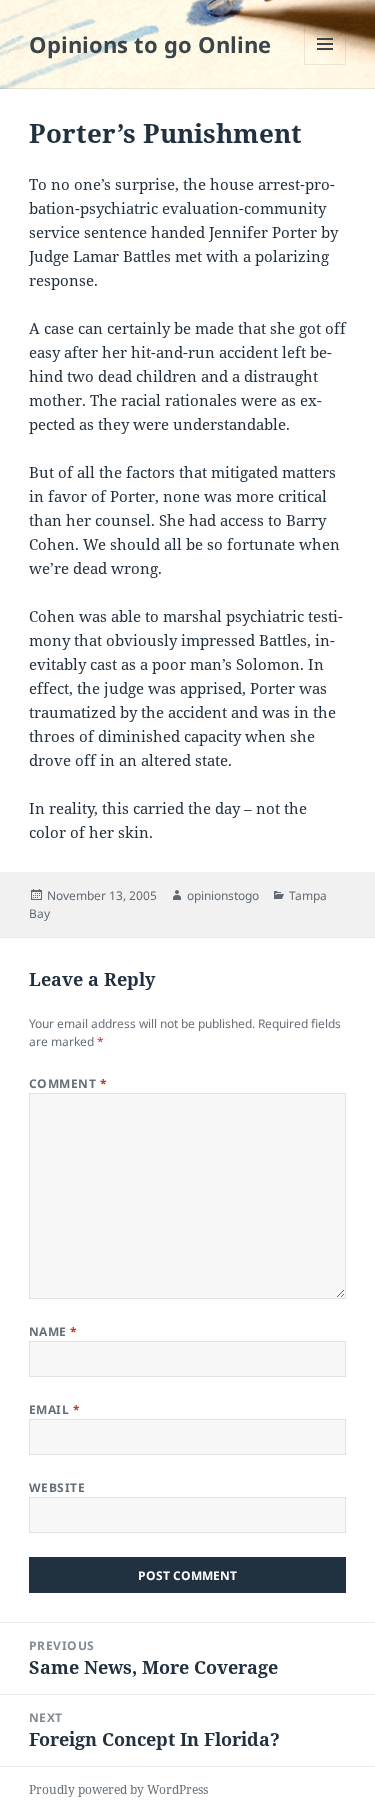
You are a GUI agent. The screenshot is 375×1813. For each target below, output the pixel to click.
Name (53, 1331)
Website (57, 1487)
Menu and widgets (325, 64)
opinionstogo (223, 895)
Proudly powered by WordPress (118, 1789)
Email (54, 1409)
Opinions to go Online (150, 44)
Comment (68, 1083)
